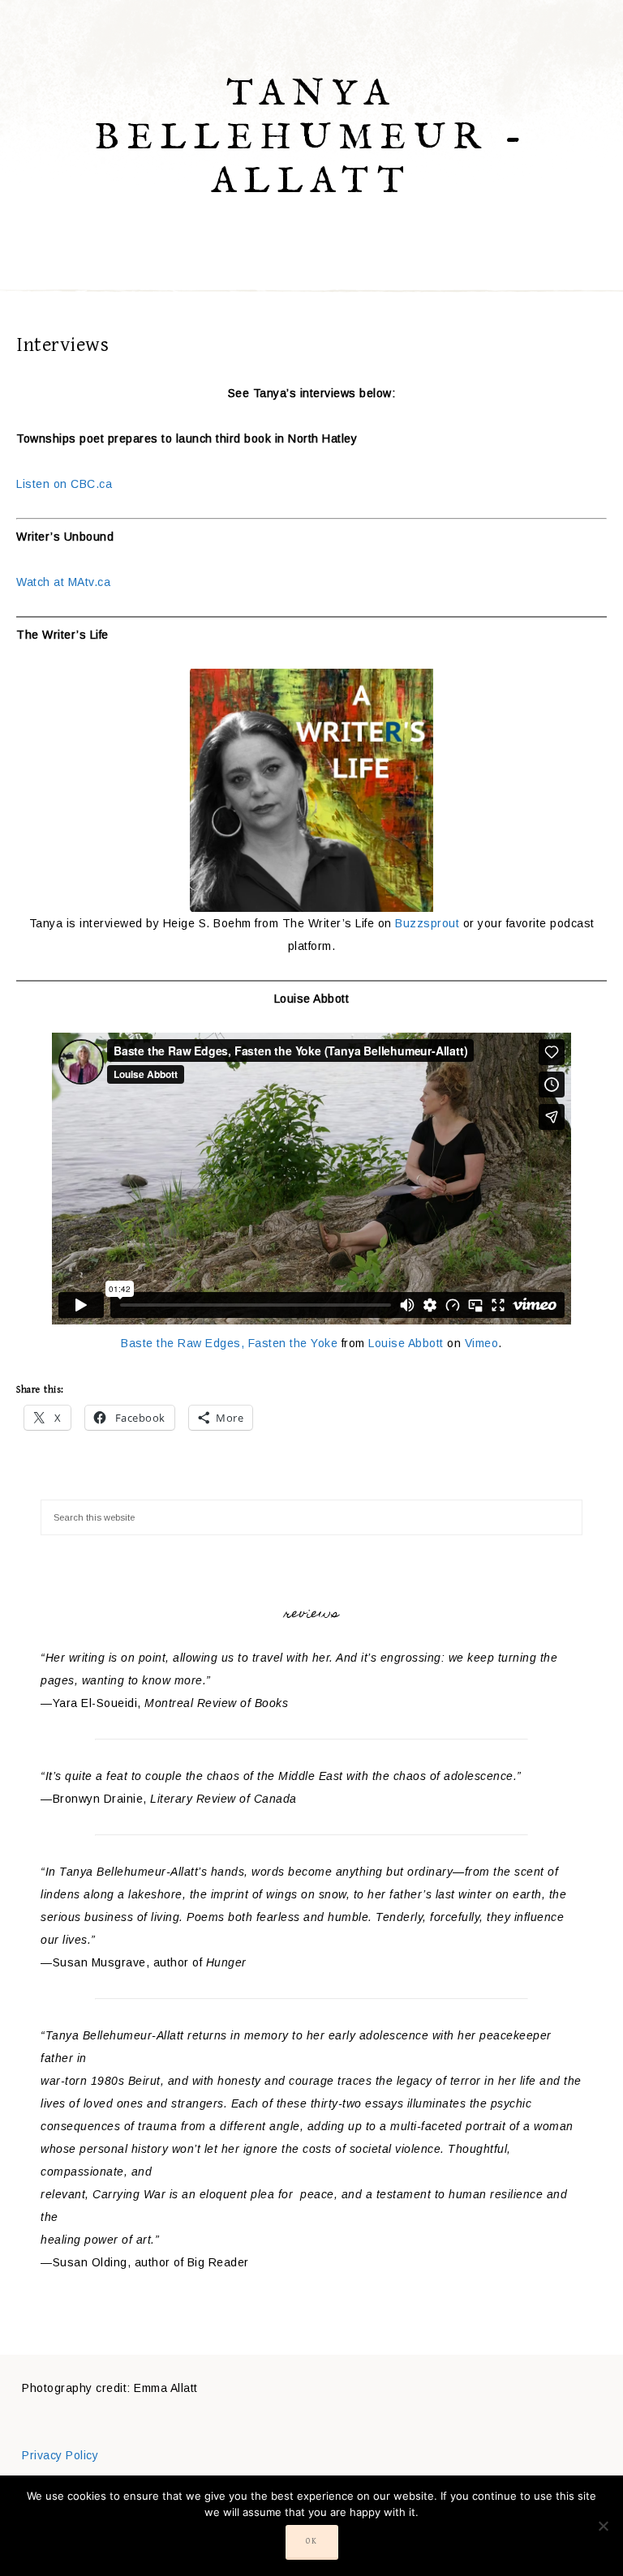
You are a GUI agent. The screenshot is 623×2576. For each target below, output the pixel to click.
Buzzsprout (427, 923)
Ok (312, 2541)
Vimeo (482, 1343)
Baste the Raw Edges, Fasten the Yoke (229, 1343)
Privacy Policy (60, 2455)
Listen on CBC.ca (64, 484)
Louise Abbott (406, 1343)
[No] (603, 2526)
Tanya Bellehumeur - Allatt (312, 138)
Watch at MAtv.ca (63, 582)
